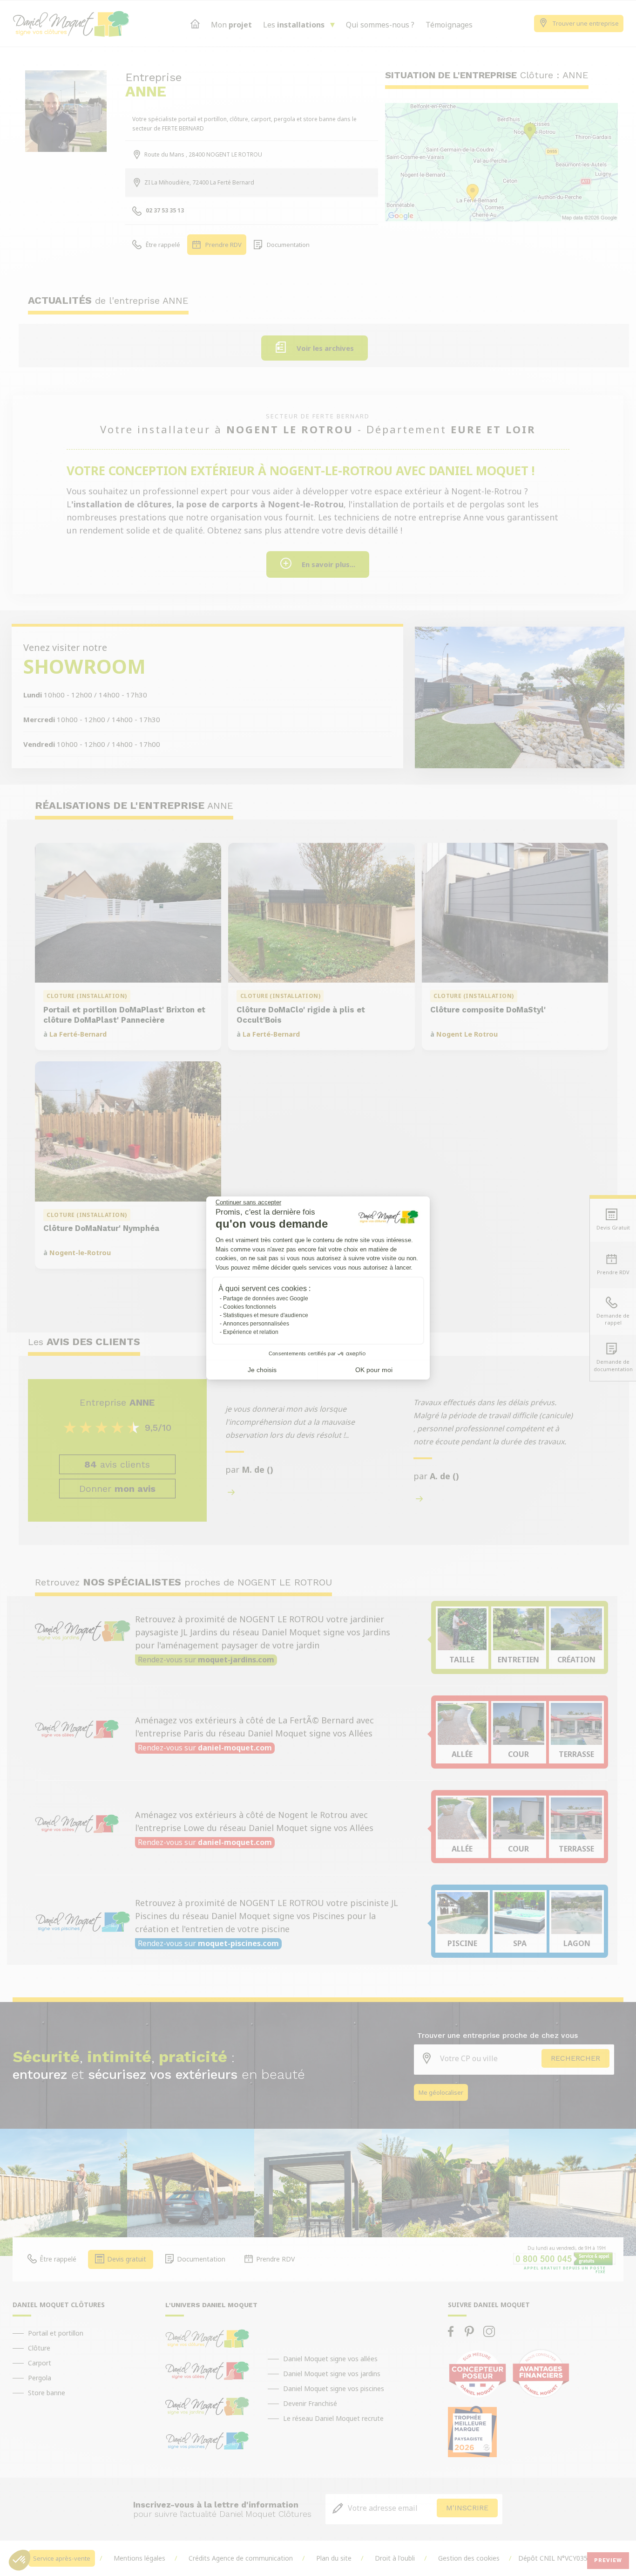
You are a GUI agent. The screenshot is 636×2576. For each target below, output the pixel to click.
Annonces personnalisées (256, 1324)
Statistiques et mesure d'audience (266, 1315)
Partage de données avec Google (266, 1298)
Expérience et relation (251, 1332)
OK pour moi (374, 1370)
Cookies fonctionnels (250, 1307)
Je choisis (262, 1370)
